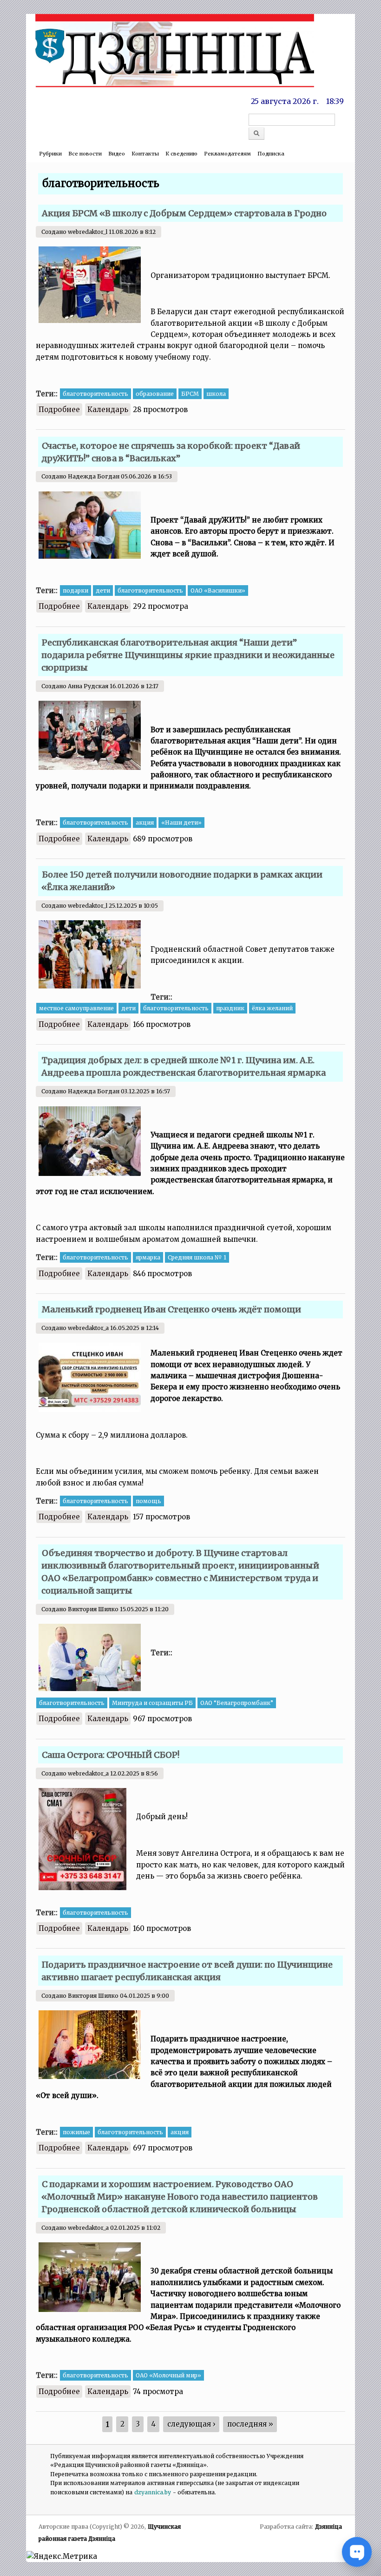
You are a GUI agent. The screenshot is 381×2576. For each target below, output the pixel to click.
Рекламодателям (227, 154)
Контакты (145, 154)
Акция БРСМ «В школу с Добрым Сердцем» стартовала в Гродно (184, 213)
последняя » (250, 2424)
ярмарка (148, 1257)
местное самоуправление (76, 1008)
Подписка (271, 154)
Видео (117, 154)
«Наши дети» (181, 823)
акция (145, 823)
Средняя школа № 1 (197, 1257)
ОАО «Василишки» (218, 591)
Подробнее (60, 410)
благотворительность (95, 394)
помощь (148, 1501)
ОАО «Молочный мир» (168, 2375)
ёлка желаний (272, 1008)
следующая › (191, 2424)
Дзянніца (328, 2527)
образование (155, 394)
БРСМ (190, 394)
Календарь (108, 410)
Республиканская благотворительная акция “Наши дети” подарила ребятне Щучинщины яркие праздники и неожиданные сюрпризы (188, 655)
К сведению (181, 154)
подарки (76, 591)
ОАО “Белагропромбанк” (237, 1703)
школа (216, 394)
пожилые (76, 2132)
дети (103, 591)
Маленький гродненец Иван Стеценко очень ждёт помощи (171, 1309)
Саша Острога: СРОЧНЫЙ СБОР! (111, 1755)
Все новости (85, 154)
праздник (230, 1008)
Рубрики (50, 154)
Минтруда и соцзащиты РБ (152, 1703)
